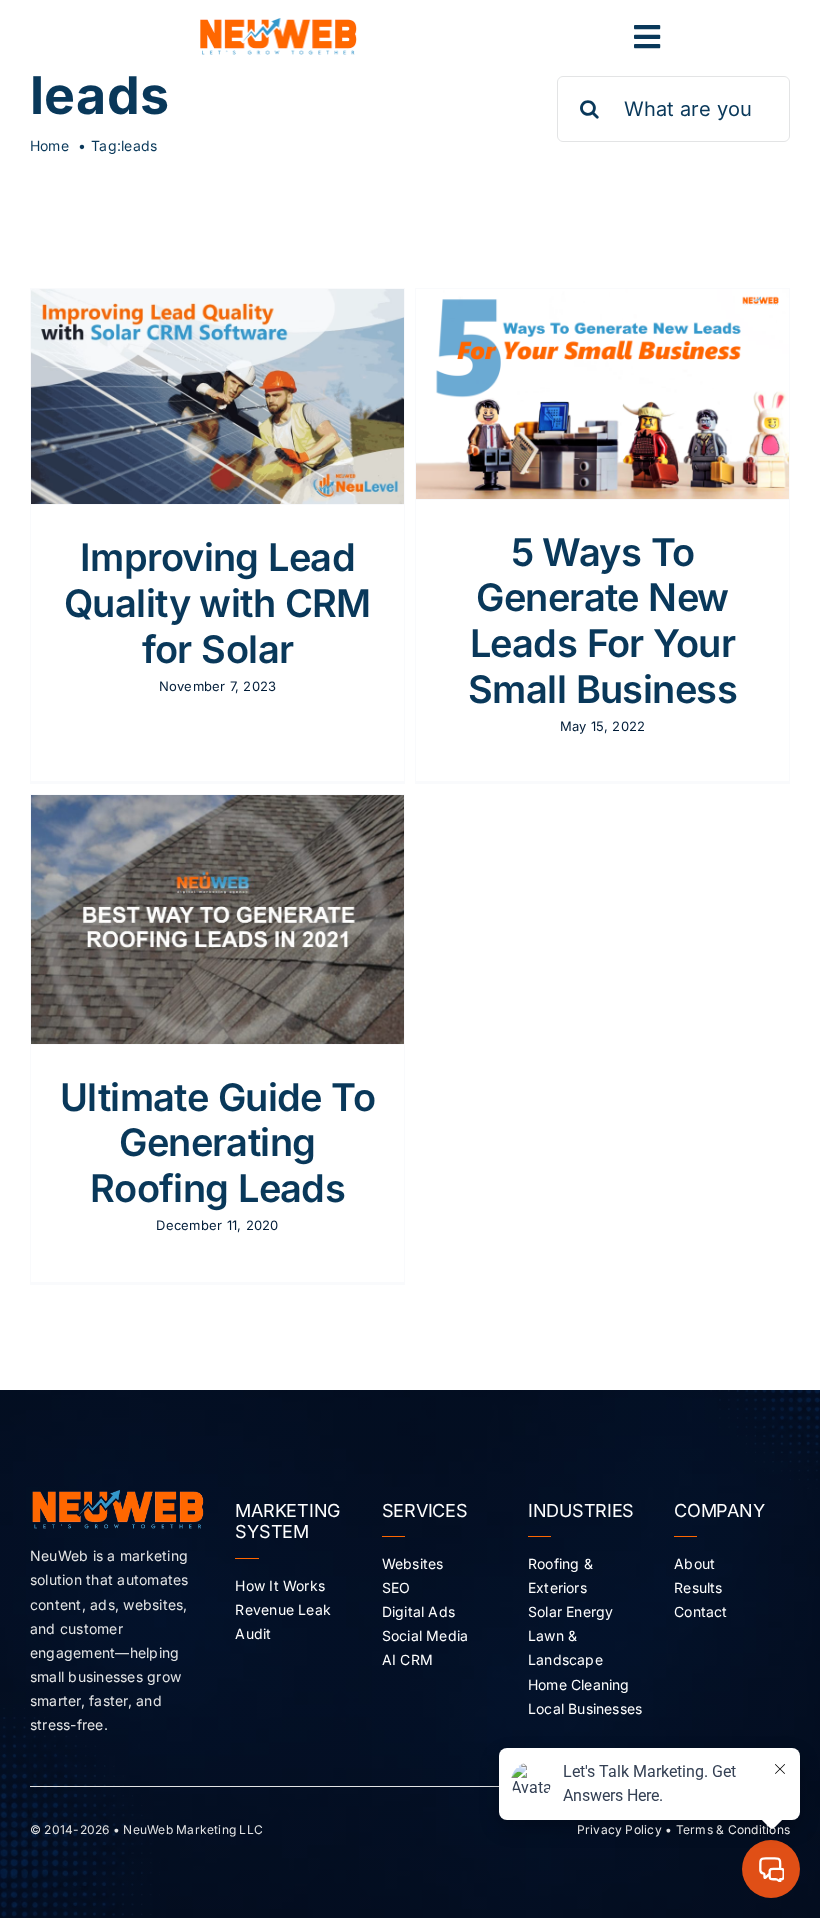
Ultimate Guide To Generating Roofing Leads (217, 1142)
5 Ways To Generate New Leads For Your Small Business (602, 620)
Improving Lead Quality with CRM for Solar (217, 602)
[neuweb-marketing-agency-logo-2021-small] (278, 26)
